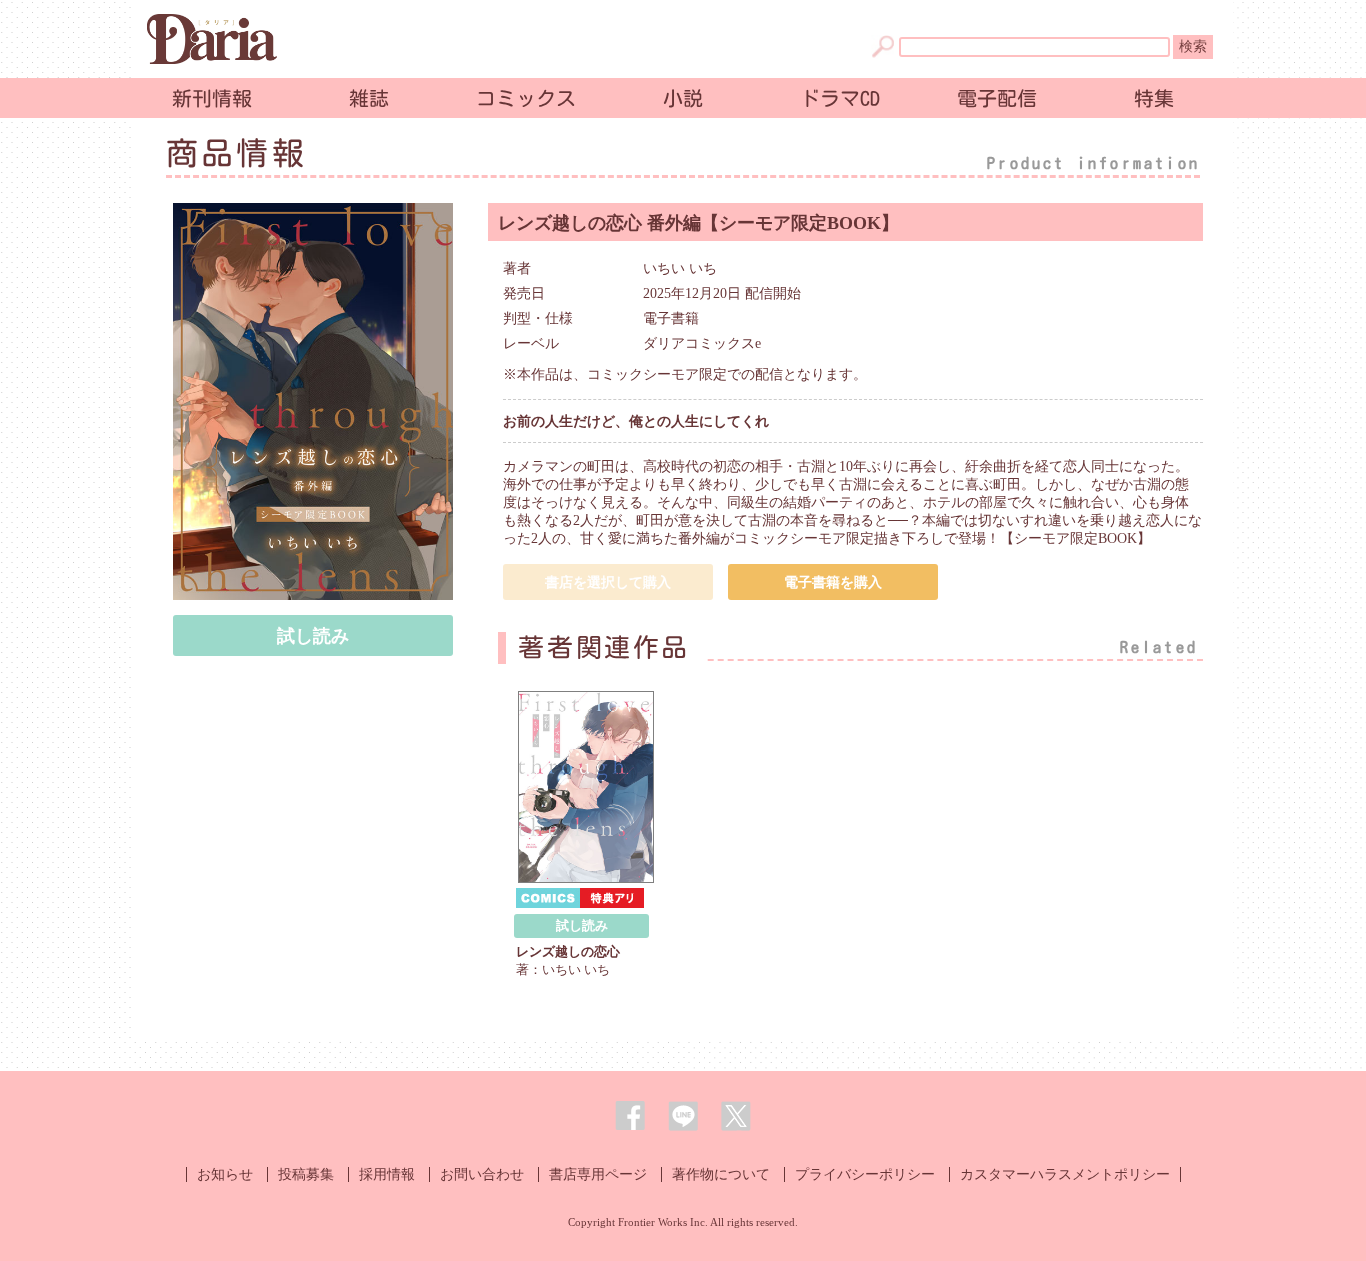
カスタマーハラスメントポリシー (1065, 1174)
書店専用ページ (598, 1174)
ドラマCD (840, 98)
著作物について (721, 1174)
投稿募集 (306, 1174)
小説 (683, 98)
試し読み (313, 636)
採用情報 (387, 1174)
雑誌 (369, 98)
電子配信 (997, 98)
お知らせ (225, 1174)
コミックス (526, 98)
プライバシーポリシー (865, 1174)
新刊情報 (212, 98)
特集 (1154, 98)
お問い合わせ (482, 1174)
